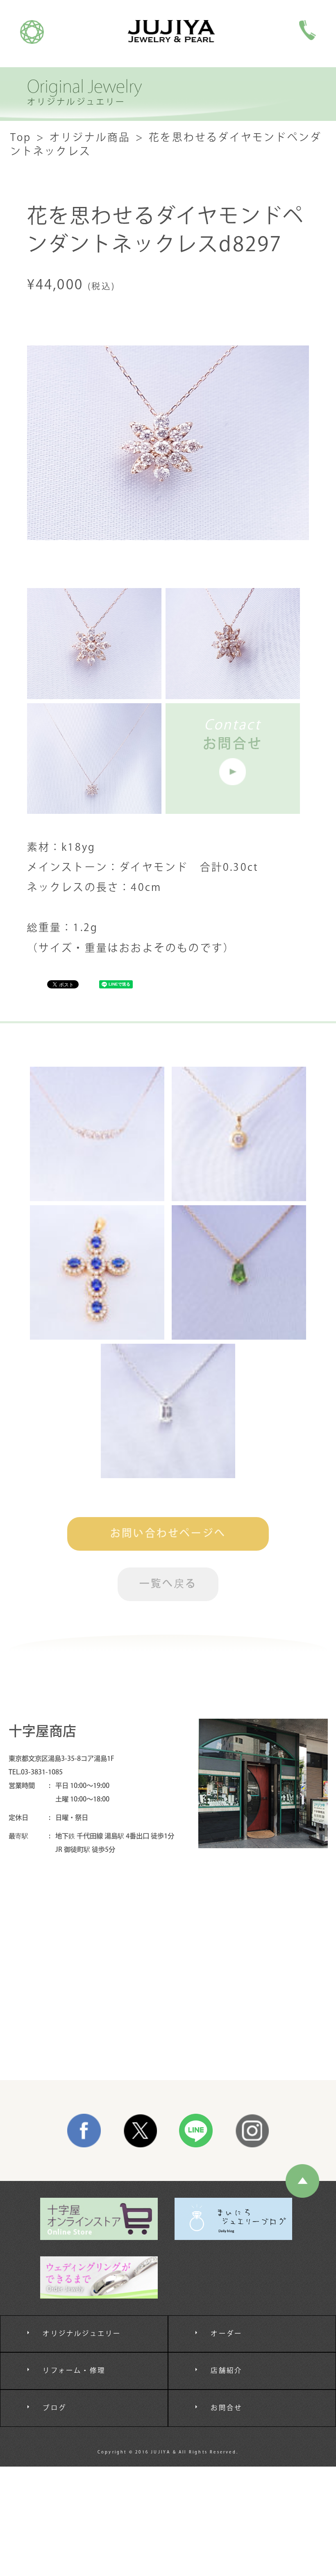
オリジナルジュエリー (82, 2334)
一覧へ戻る (168, 1584)
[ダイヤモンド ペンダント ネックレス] (168, 1411)
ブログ (54, 2408)
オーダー (226, 2334)
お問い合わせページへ (168, 1534)
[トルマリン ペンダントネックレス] (239, 1272)
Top (21, 138)
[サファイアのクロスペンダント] (97, 1272)
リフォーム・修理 (74, 2371)
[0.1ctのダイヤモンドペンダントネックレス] (239, 1134)
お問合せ (226, 2408)
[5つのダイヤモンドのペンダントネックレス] (97, 1134)
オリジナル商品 (90, 138)
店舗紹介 (226, 2371)
